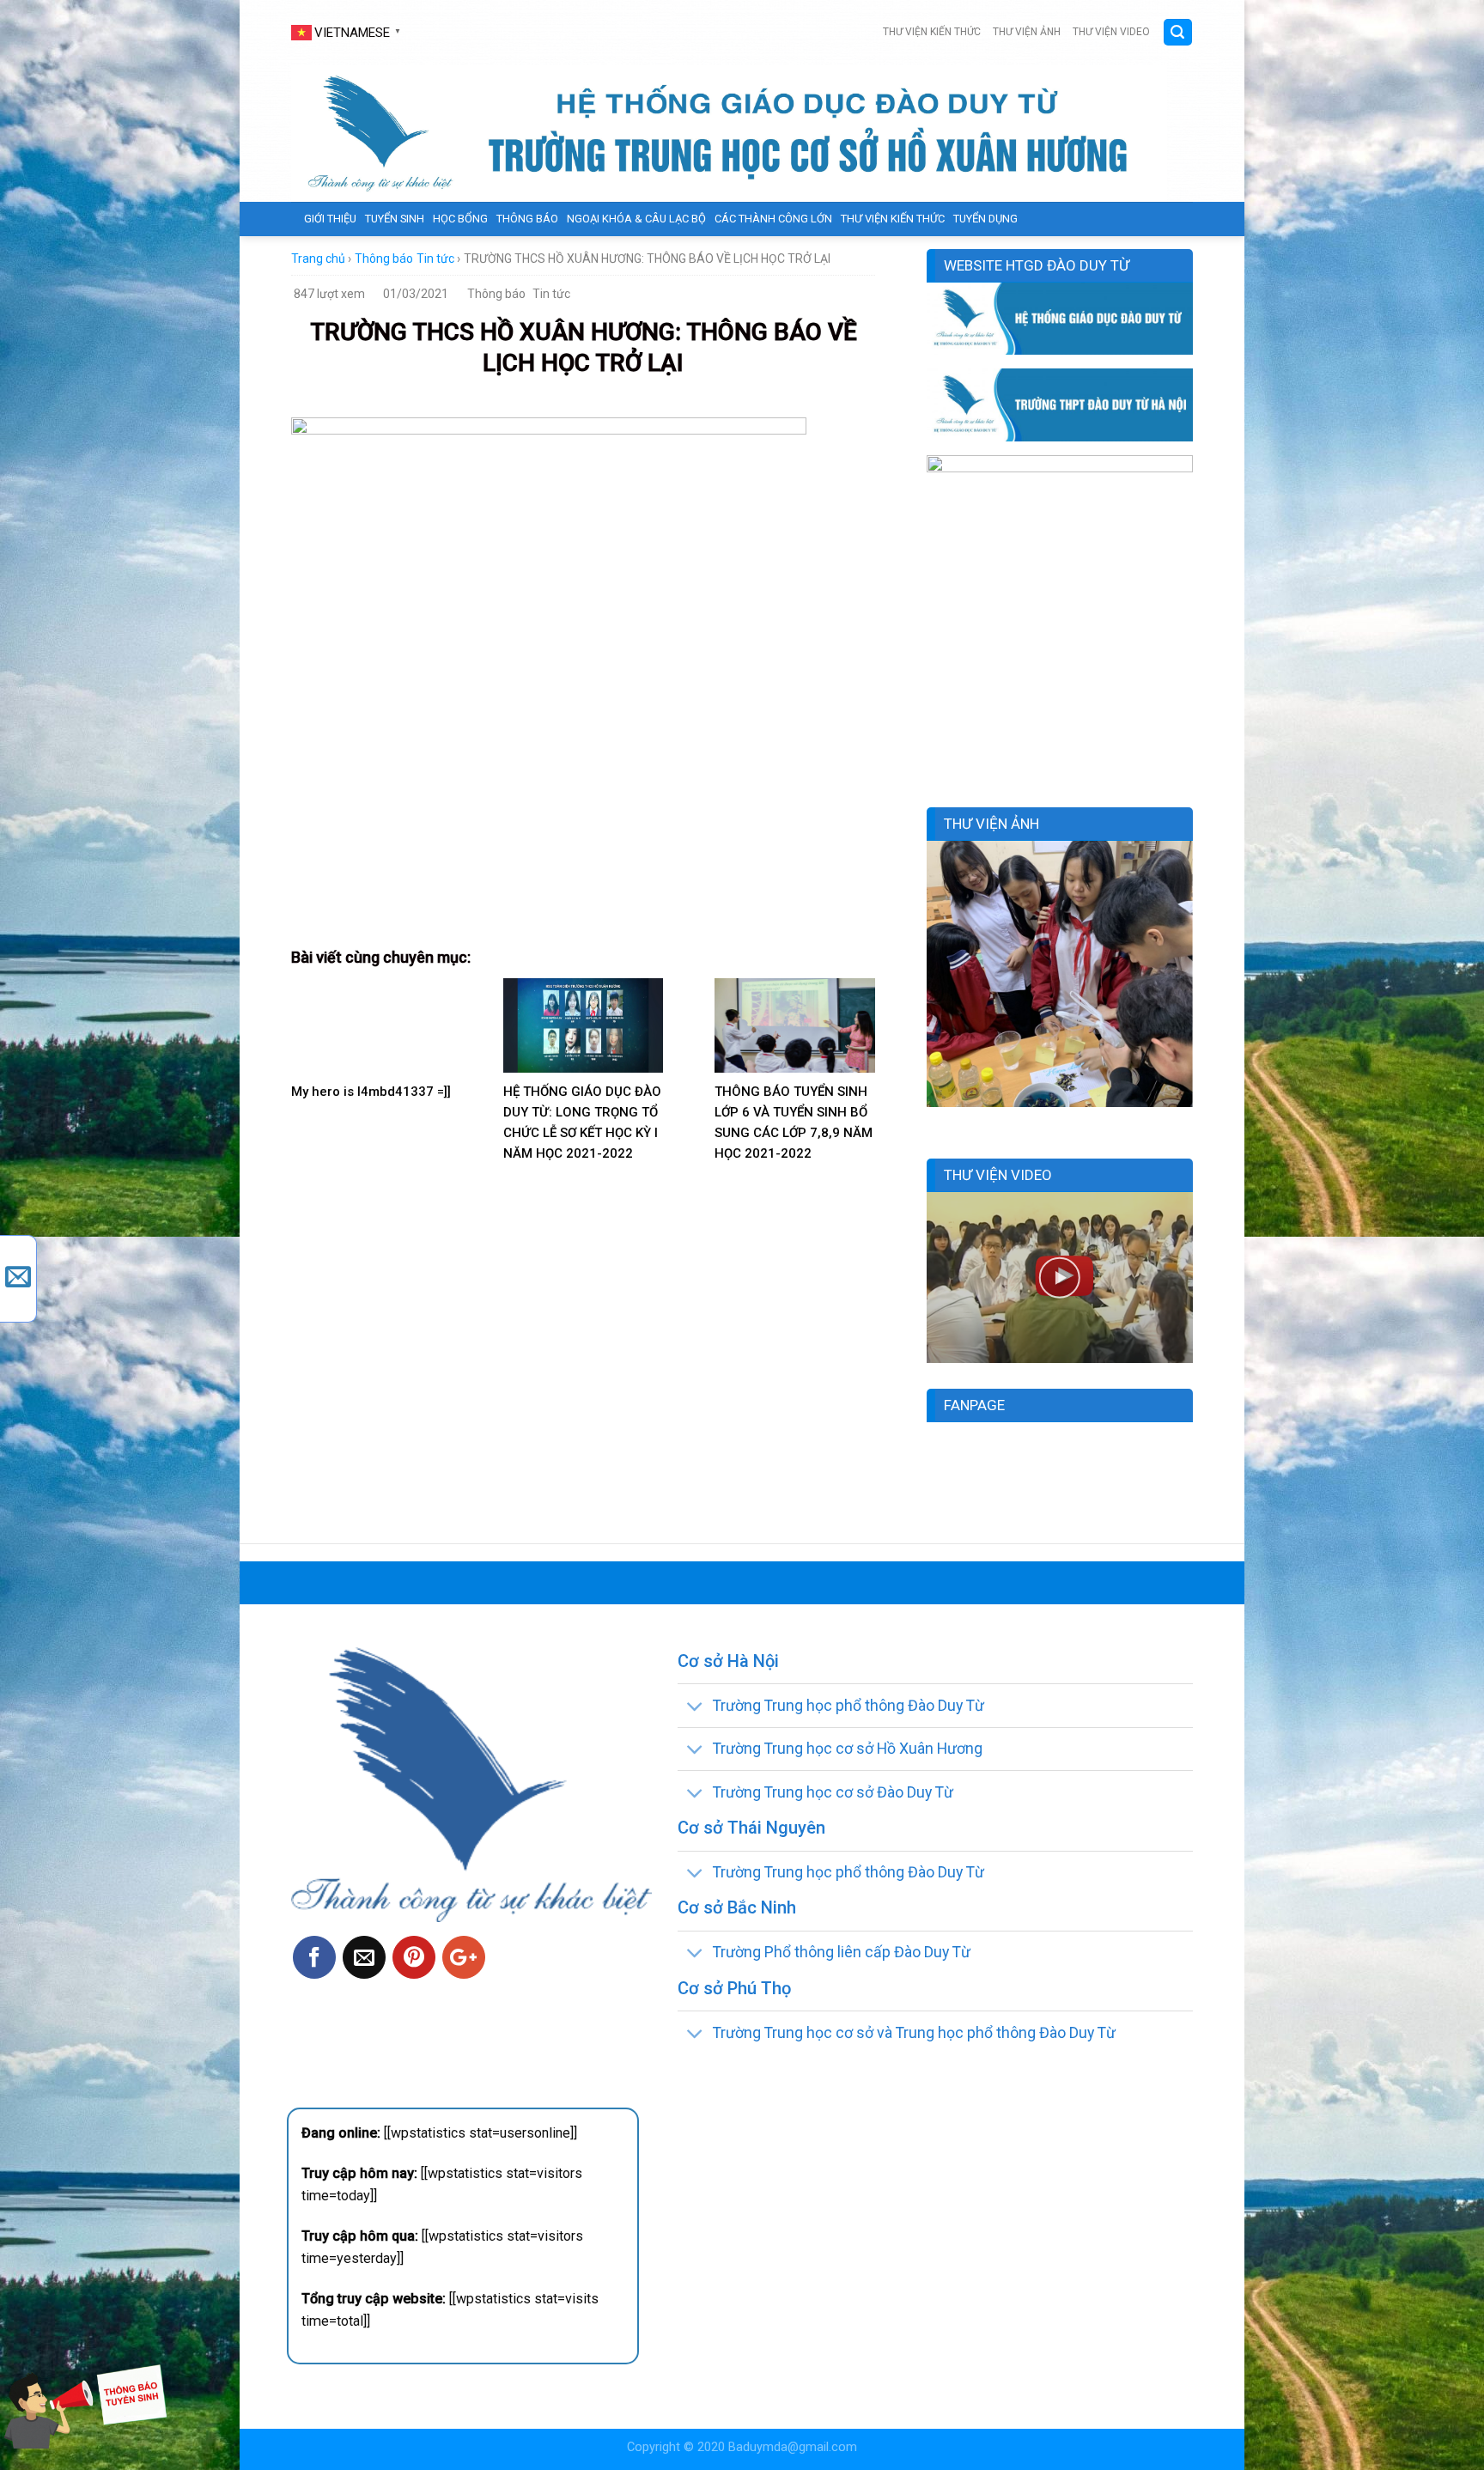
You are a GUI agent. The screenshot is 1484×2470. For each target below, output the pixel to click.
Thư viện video (1111, 32)
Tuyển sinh (395, 219)
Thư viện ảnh (1027, 32)
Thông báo (527, 219)
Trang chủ (318, 259)
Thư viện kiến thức (932, 32)
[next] (1183, 986)
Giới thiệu (330, 219)
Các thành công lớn (773, 219)
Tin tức (435, 259)
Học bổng (460, 219)
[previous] (936, 986)
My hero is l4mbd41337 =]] (371, 1092)
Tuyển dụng (985, 219)
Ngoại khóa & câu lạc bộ (636, 219)
